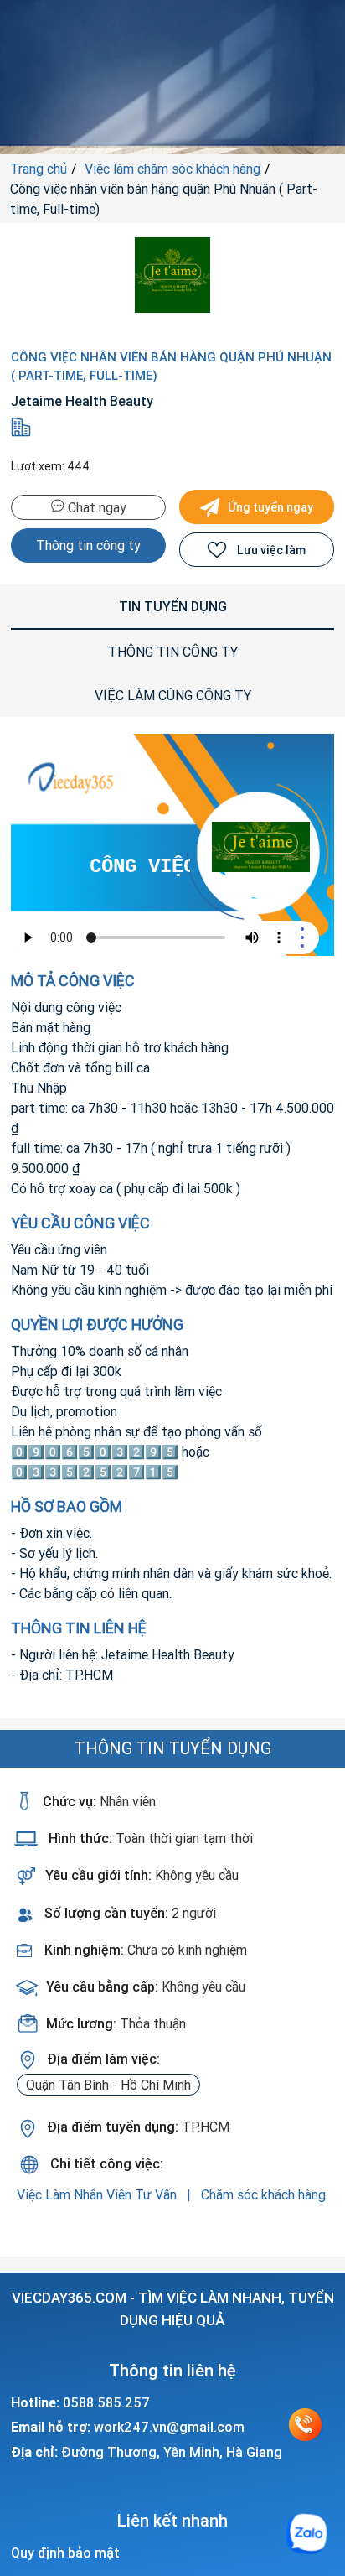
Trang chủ (39, 169)
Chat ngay (95, 507)
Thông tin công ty (88, 545)
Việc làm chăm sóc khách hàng (172, 169)
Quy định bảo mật (65, 2553)
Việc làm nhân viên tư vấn (98, 2194)
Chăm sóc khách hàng (263, 2194)
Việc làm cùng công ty (173, 695)
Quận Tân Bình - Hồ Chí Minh (108, 2085)
